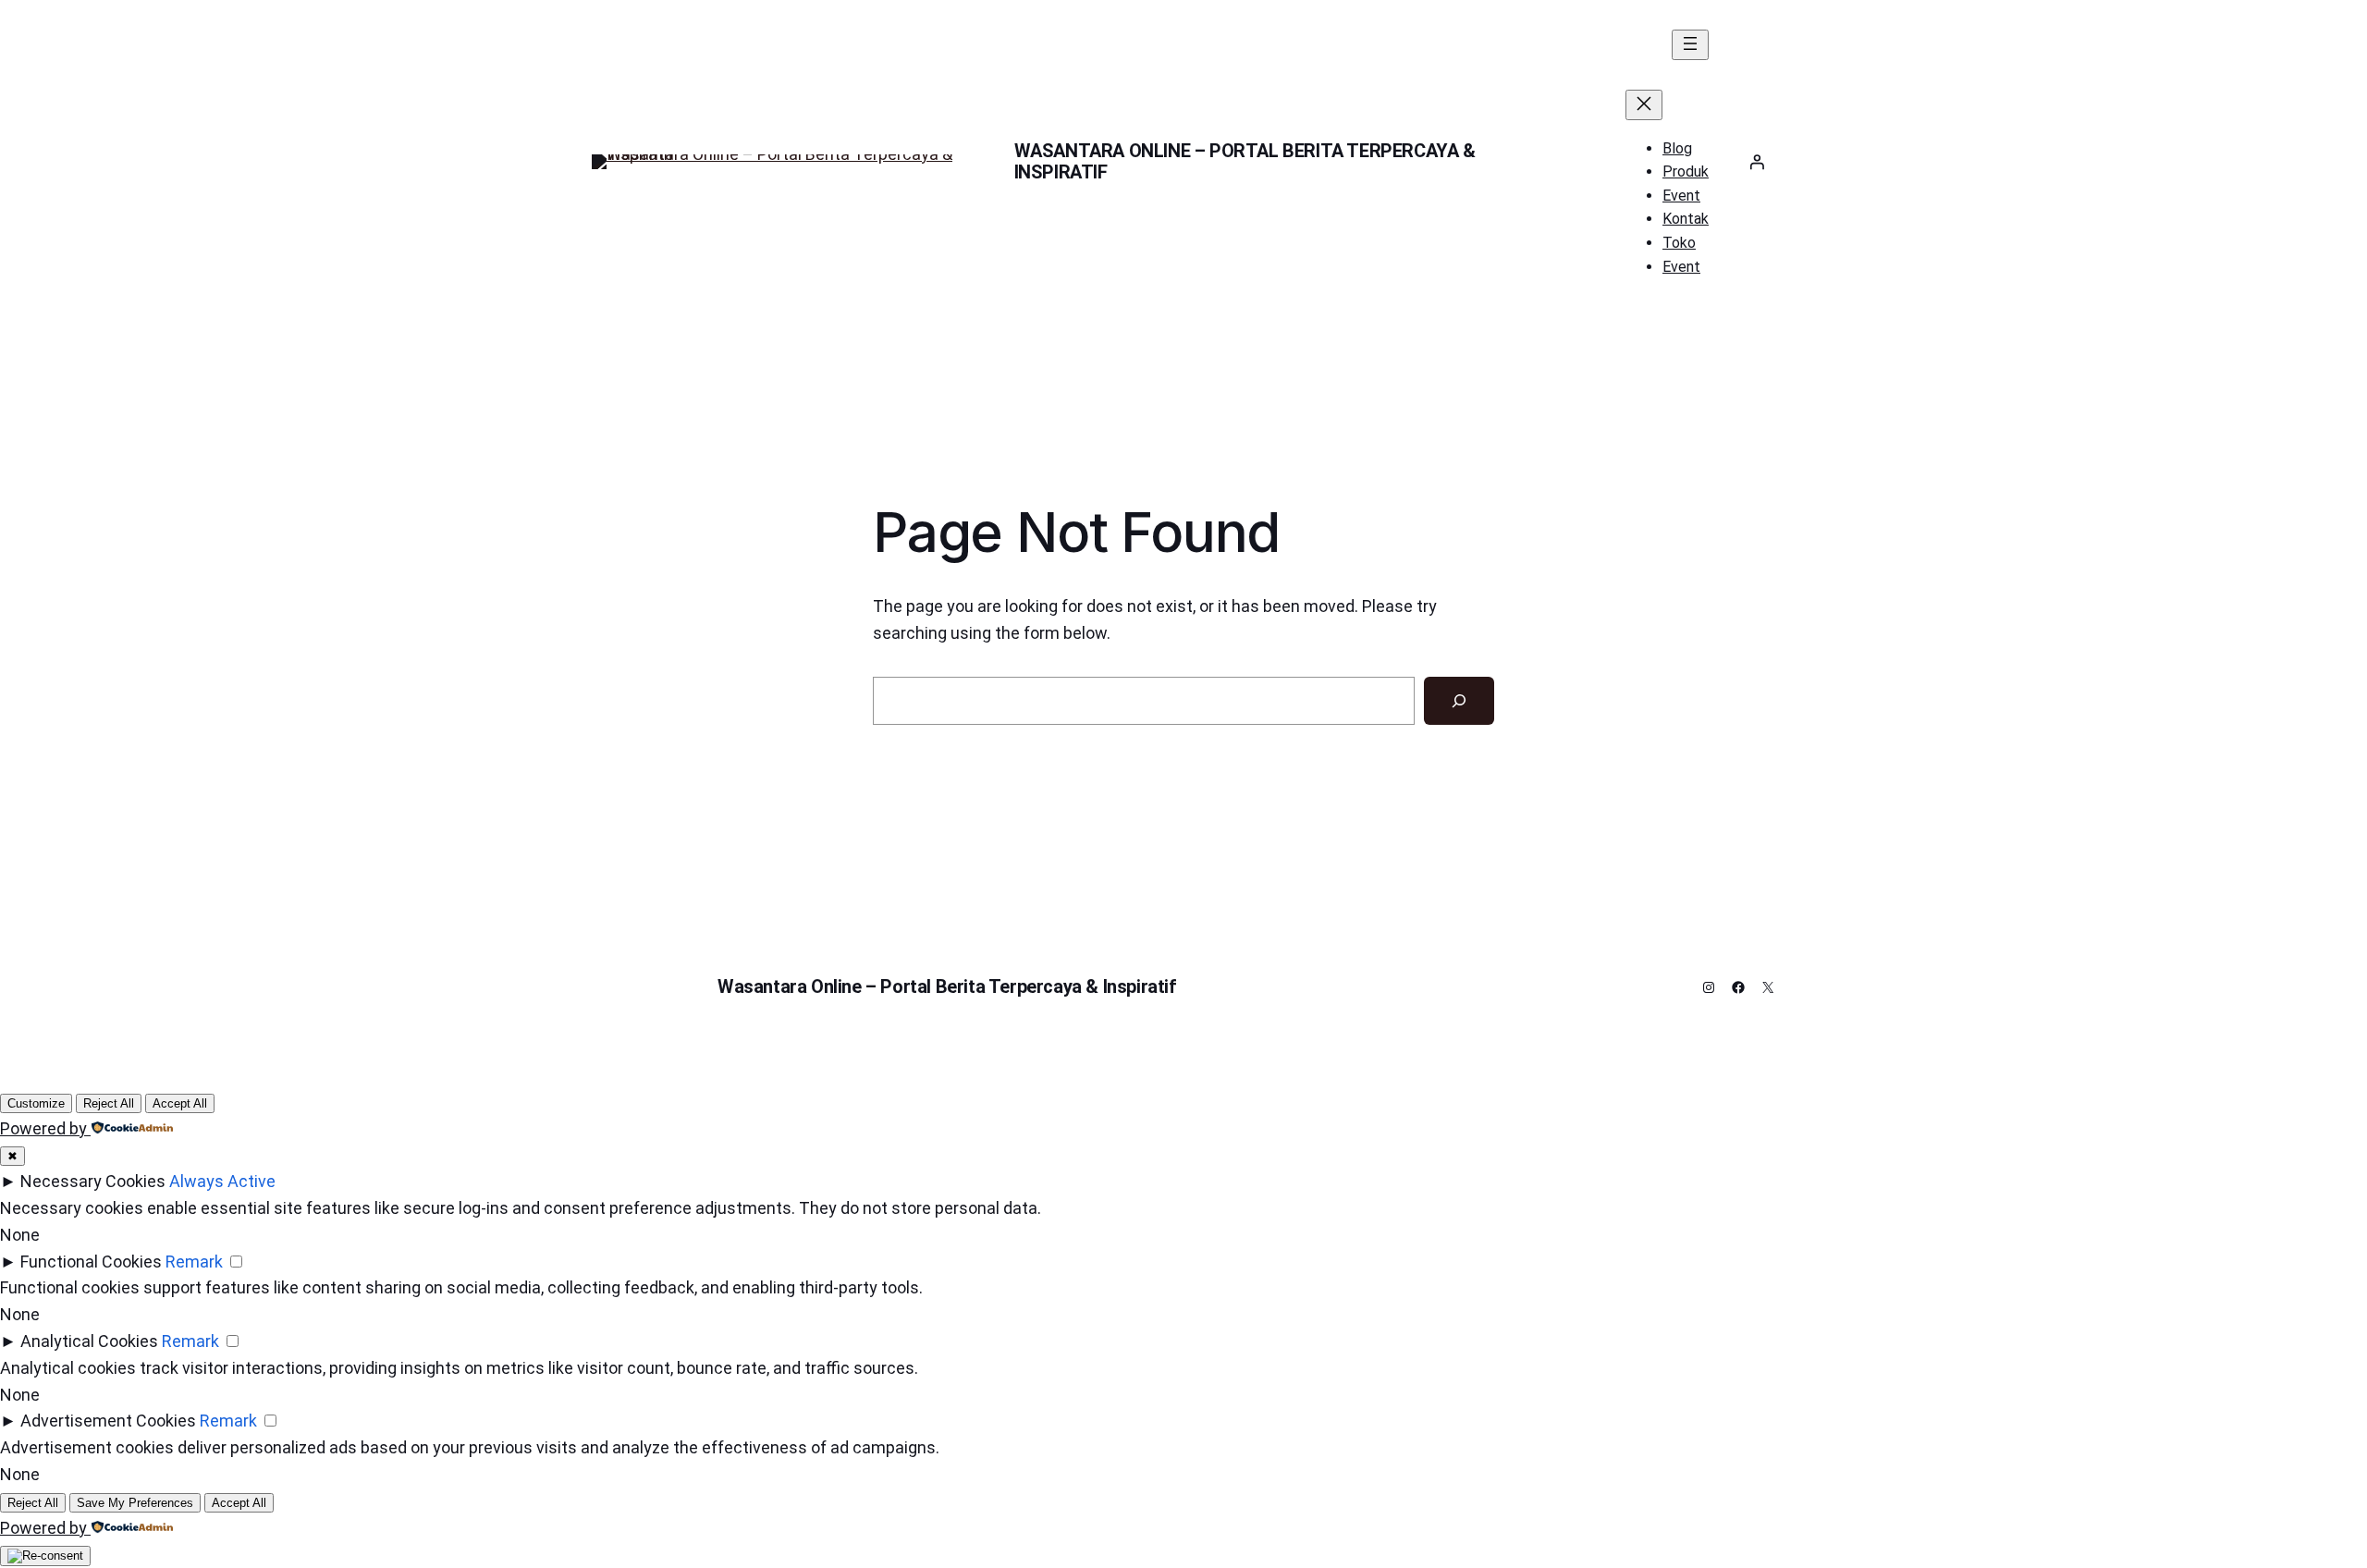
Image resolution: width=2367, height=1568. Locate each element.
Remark (194, 1262)
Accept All (180, 1103)
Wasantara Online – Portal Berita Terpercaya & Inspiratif (1245, 161)
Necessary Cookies (93, 1181)
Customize (36, 1103)
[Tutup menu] (1644, 105)
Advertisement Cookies (108, 1421)
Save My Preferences (135, 1503)
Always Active (222, 1181)
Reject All (109, 1103)
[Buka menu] (1690, 45)
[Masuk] (1757, 162)
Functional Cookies (91, 1262)
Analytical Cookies (89, 1341)
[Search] (1459, 701)
